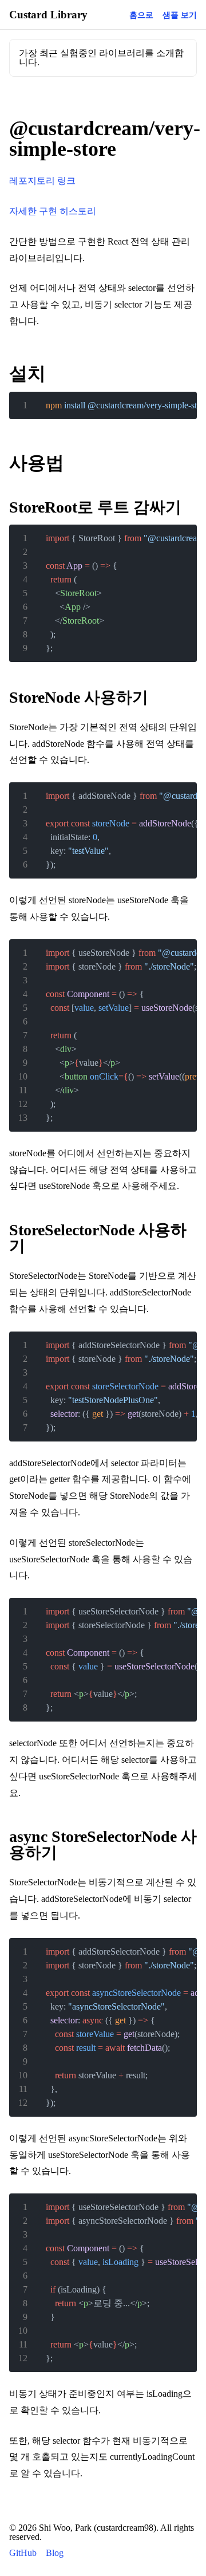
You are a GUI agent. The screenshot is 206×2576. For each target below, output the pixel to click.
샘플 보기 (180, 15)
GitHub (23, 2553)
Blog (55, 2553)
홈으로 (141, 15)
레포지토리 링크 (42, 181)
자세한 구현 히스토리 (53, 211)
